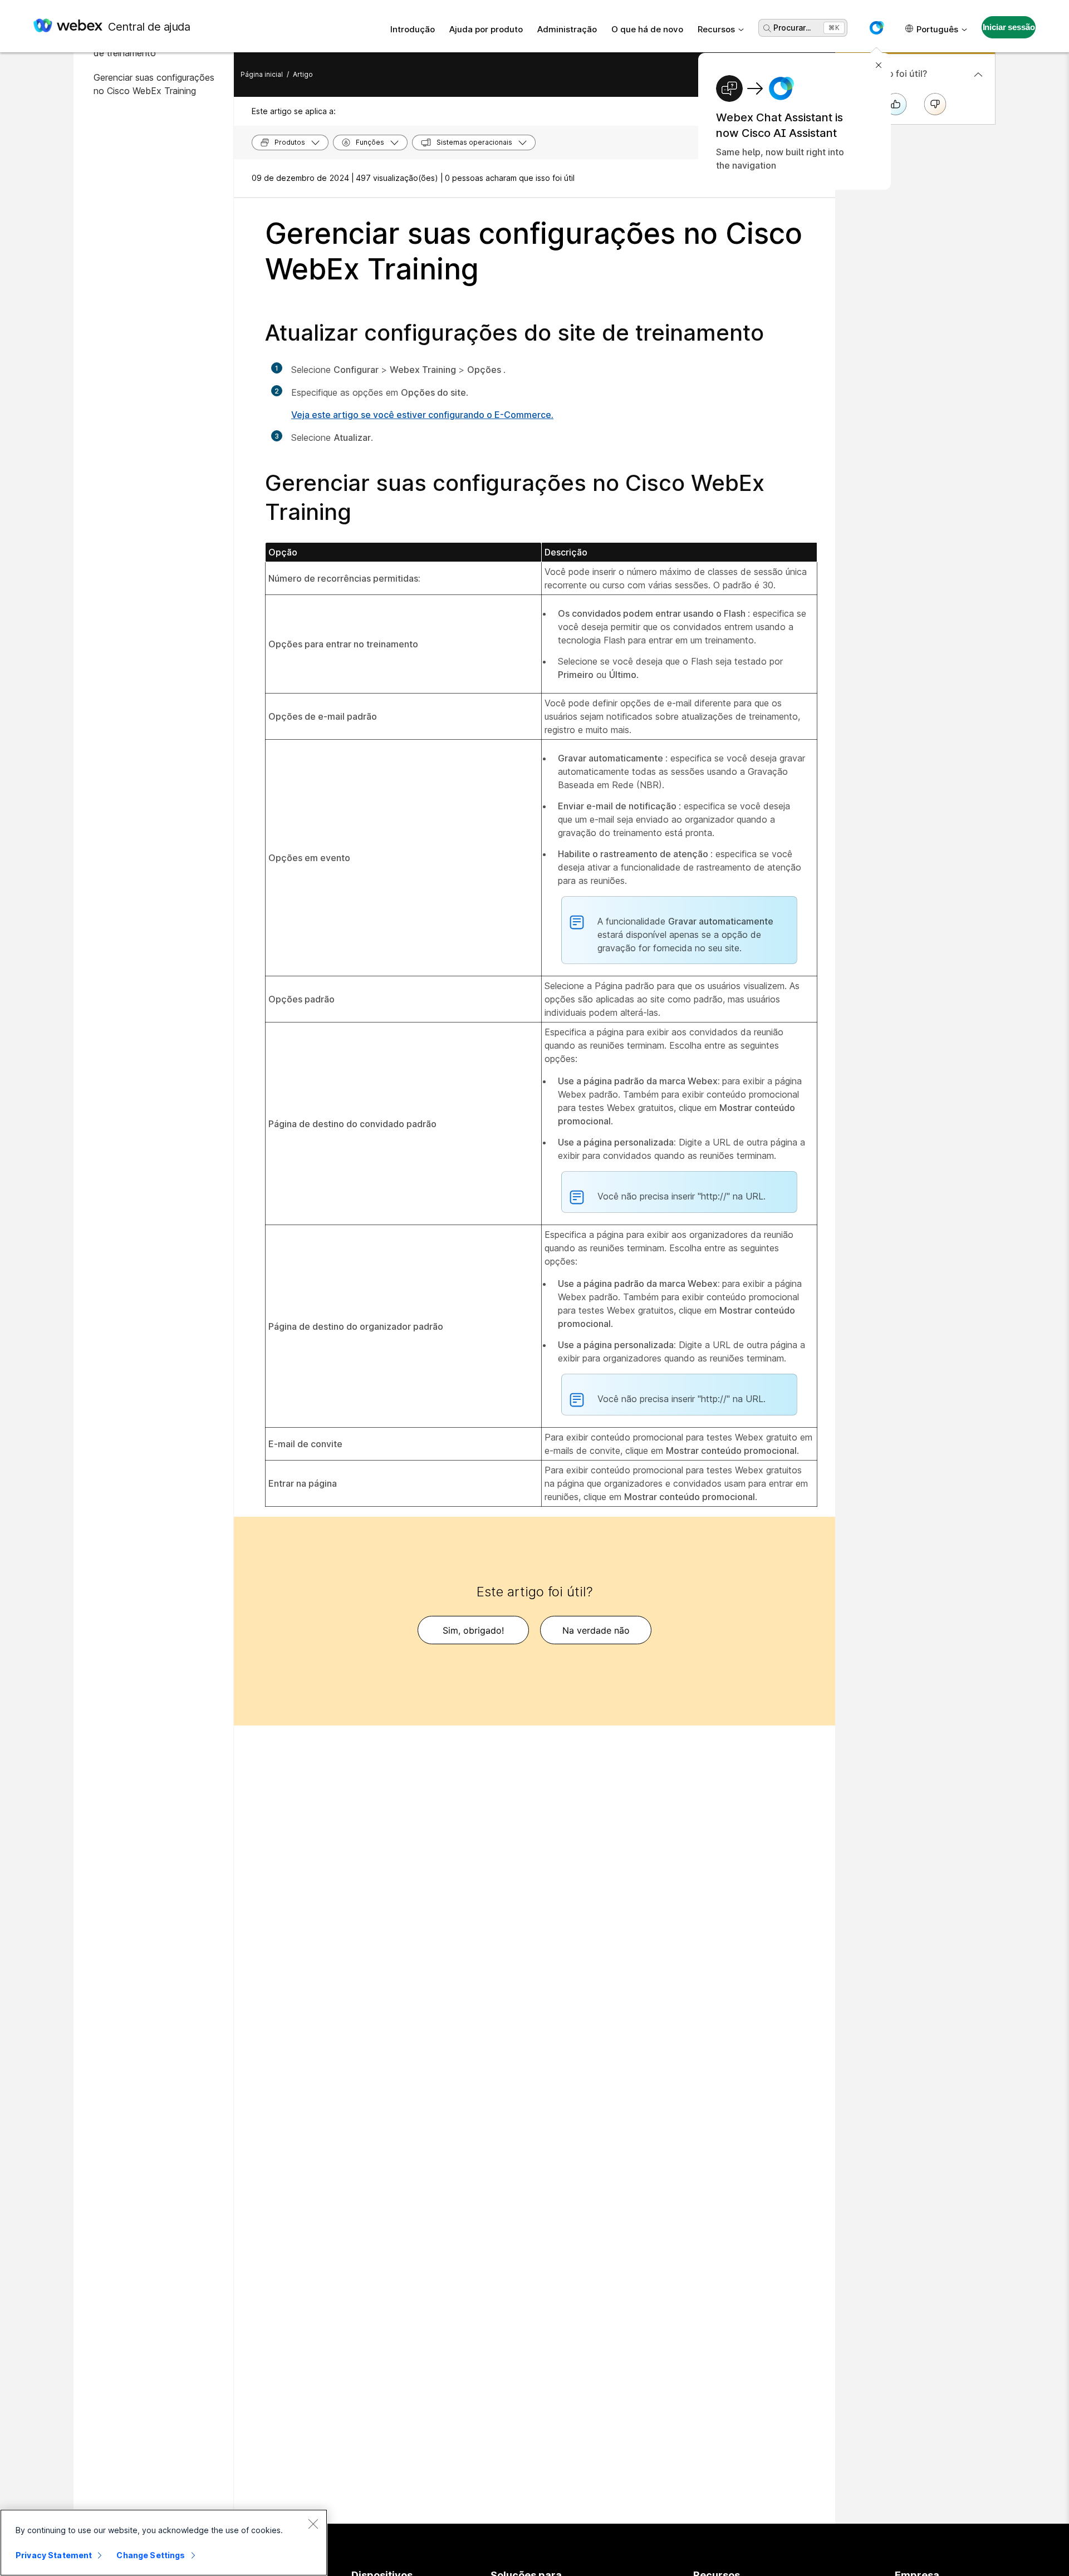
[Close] (313, 2524)
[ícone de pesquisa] (767, 28)
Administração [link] (567, 29)
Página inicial (262, 74)
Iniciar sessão (1009, 27)
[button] (876, 28)
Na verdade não (596, 1630)
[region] (164, 2543)
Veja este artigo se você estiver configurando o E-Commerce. (422, 415)
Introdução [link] (413, 29)
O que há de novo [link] (647, 29)
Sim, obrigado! (473, 1630)
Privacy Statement (54, 2555)
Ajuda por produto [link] (486, 29)
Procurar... (792, 28)
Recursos (716, 29)
